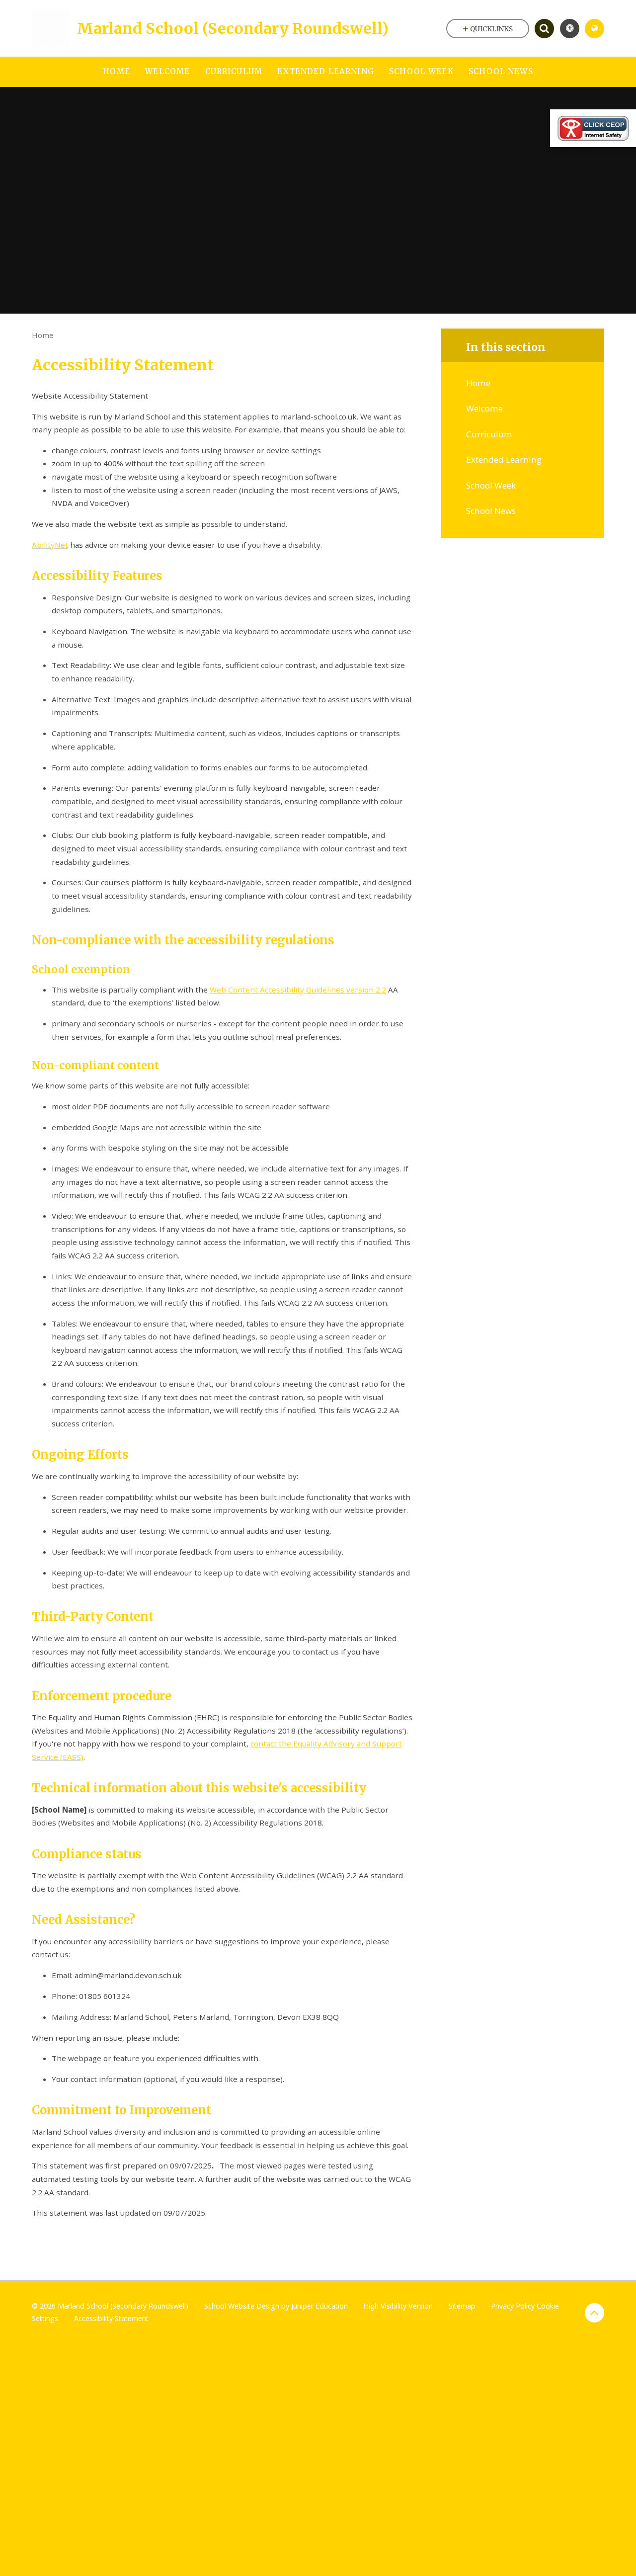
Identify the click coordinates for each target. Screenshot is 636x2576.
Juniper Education (319, 2306)
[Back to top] (595, 2313)
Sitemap (462, 2306)
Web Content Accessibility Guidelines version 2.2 (298, 990)
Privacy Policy (513, 2306)
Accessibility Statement (111, 2318)
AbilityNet (50, 545)
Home (43, 335)
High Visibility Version (398, 2306)
